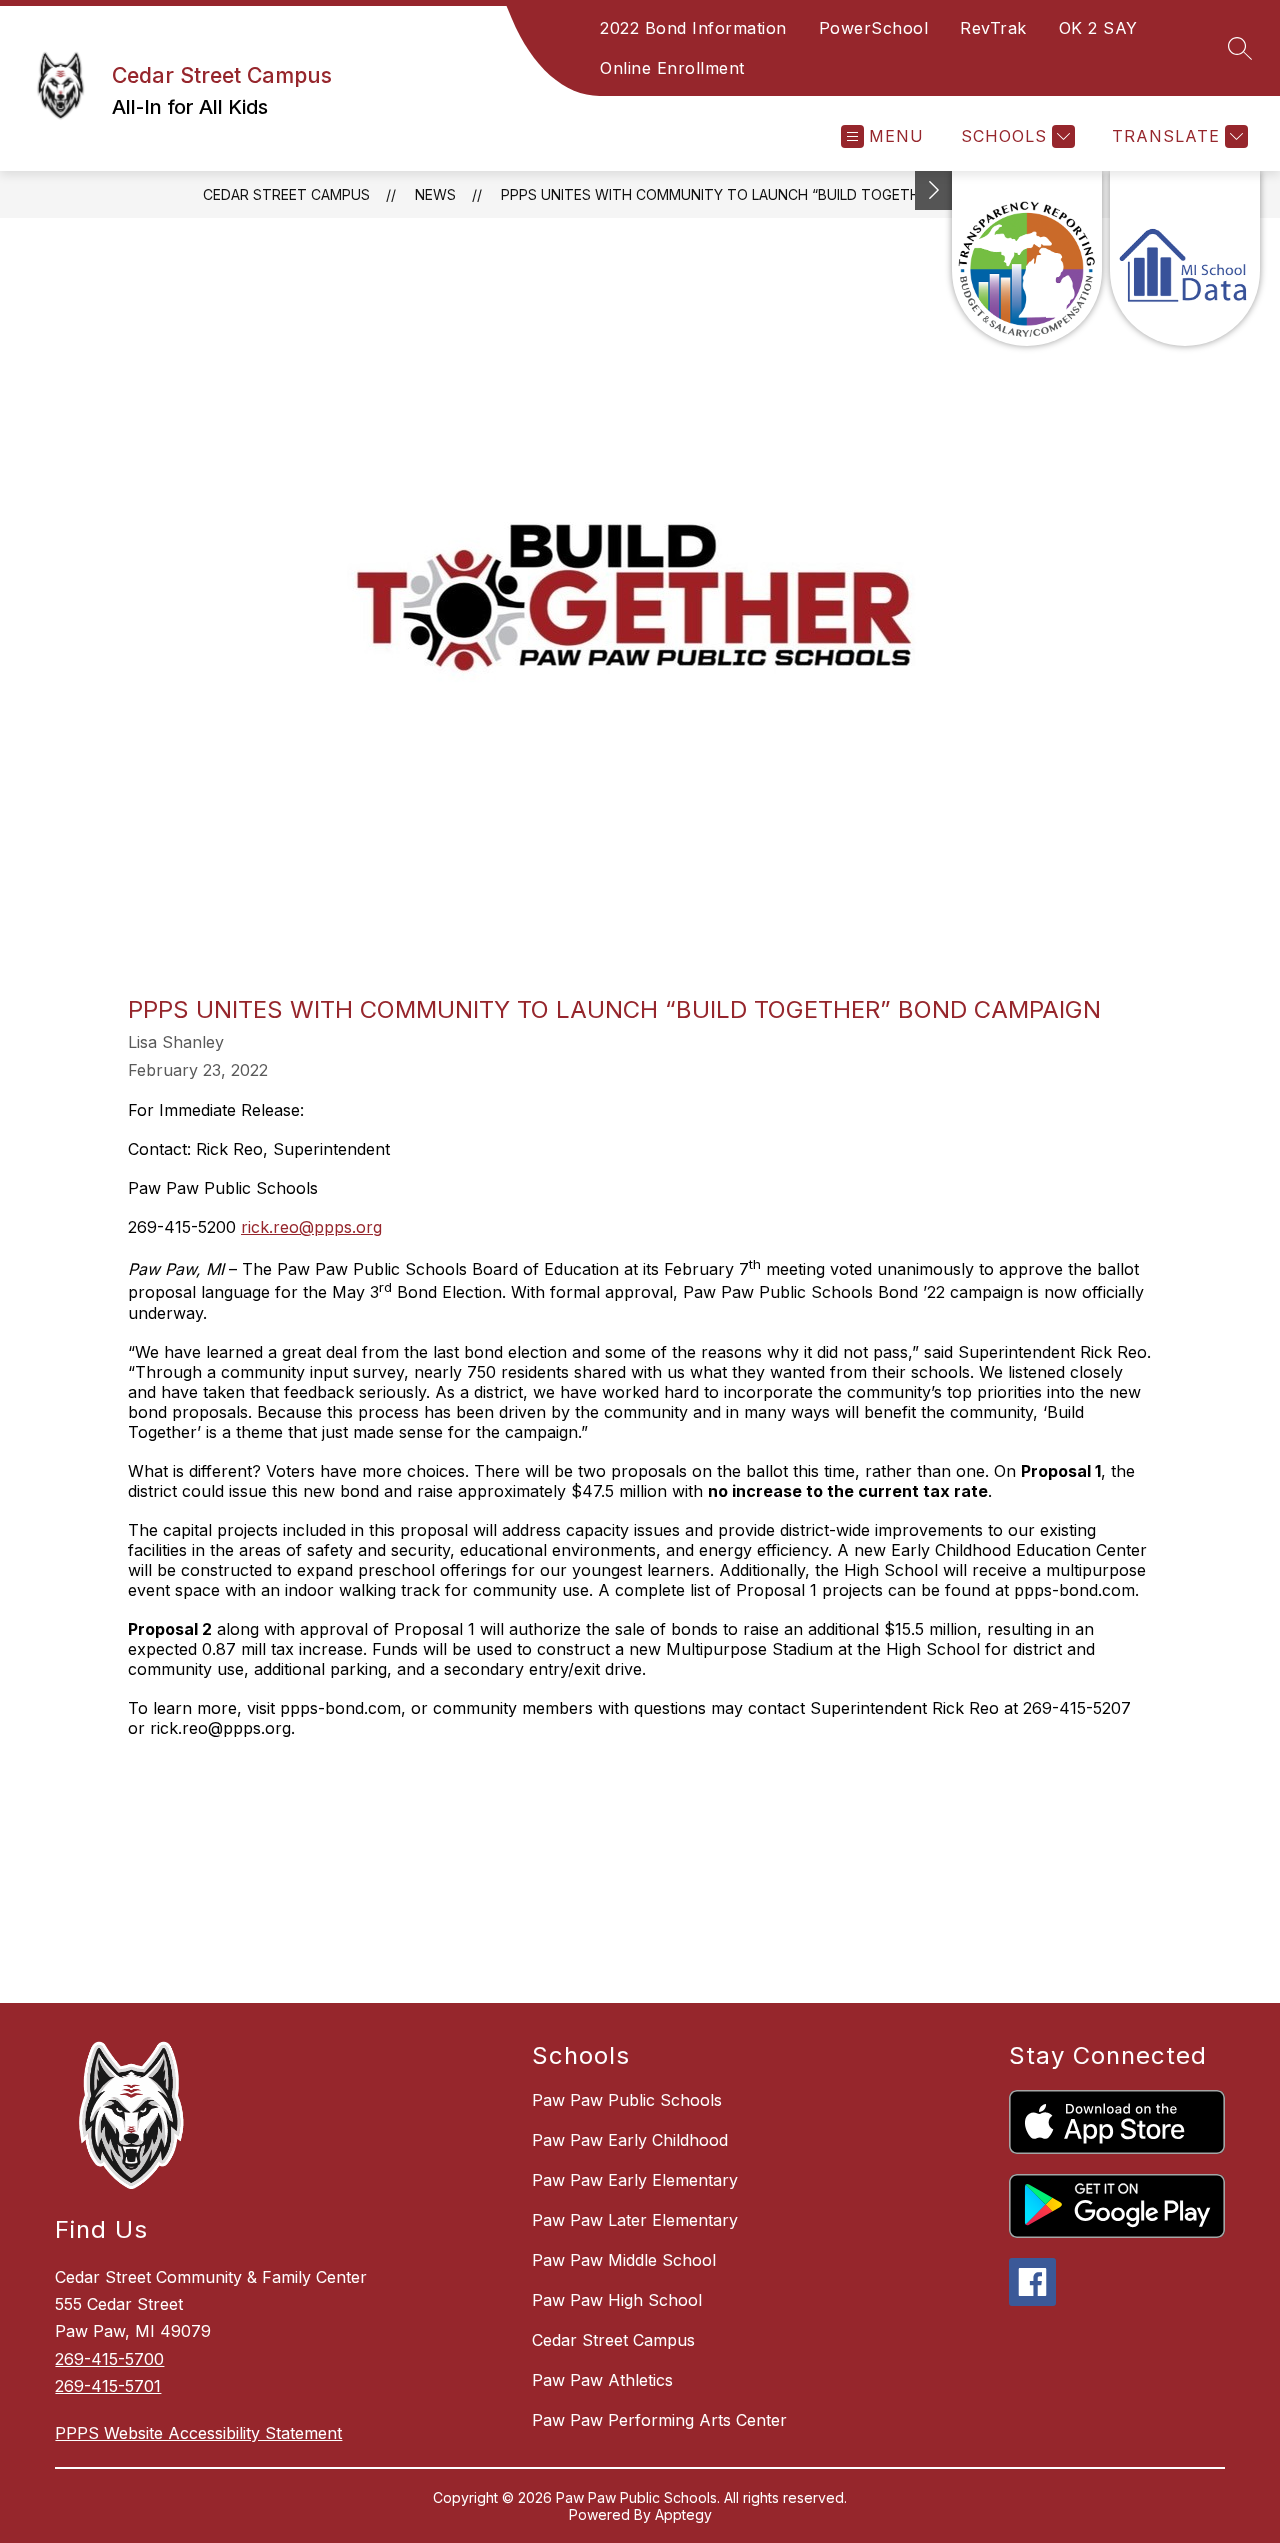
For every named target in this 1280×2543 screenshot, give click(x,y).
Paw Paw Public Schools (627, 2100)
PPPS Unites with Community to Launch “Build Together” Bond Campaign (781, 194)
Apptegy (683, 2514)
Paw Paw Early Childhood (630, 2140)
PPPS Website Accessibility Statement (198, 2433)
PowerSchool (874, 28)
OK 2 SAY (1098, 28)
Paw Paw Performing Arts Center (659, 2420)
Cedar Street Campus (286, 194)
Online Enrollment (672, 68)
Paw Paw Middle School (624, 2260)
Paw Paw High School (617, 2300)
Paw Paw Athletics (602, 2380)
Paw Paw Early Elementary (635, 2180)
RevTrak (993, 28)
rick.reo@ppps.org (311, 1227)
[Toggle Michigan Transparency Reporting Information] (934, 190)
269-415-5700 (109, 2359)
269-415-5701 (108, 2386)
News (435, 194)
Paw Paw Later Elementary (635, 2220)
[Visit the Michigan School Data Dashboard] (1185, 258)
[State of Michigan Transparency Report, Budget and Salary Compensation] (1027, 258)
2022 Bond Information (693, 28)
